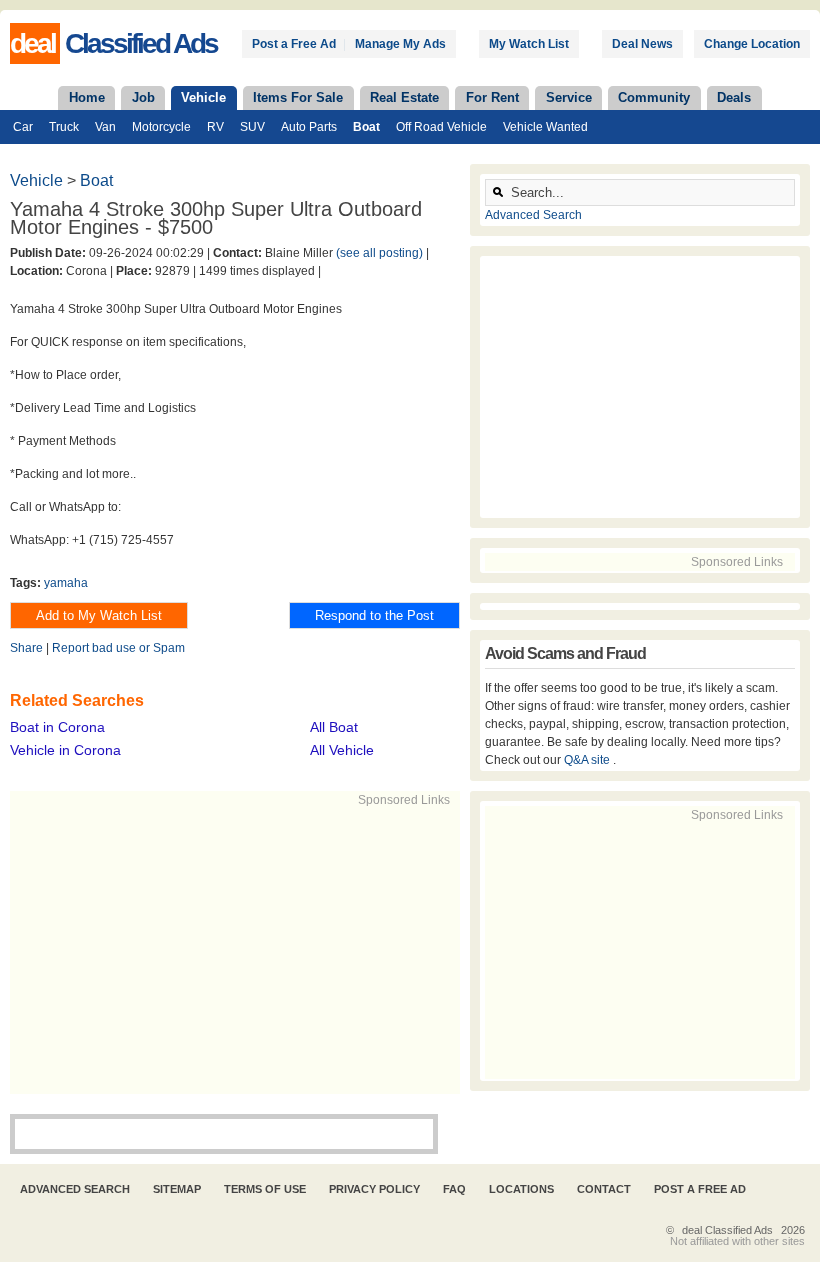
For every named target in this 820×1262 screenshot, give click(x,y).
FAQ (454, 1189)
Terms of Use (265, 1189)
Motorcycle (161, 127)
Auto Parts (309, 127)
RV (215, 127)
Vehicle (203, 97)
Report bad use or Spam (118, 648)
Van (105, 127)
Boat (366, 127)
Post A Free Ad (700, 1189)
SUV (252, 127)
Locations (521, 1189)
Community (654, 97)
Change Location (752, 44)
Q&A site (588, 760)
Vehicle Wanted (545, 127)
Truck (64, 127)
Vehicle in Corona (65, 750)
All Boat (334, 727)
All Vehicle (342, 750)
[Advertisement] (316, 949)
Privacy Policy (374, 1189)
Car (23, 127)
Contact (604, 1189)
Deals (734, 97)
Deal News (642, 44)
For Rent (492, 97)
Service (569, 97)
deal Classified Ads (727, 1230)
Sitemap (177, 1189)
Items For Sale (298, 97)
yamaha (66, 583)
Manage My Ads (400, 44)
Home (87, 97)
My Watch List (529, 44)
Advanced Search (533, 215)
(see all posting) (379, 253)
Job (143, 97)
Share (26, 648)
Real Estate (404, 97)
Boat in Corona (57, 727)
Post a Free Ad (294, 44)
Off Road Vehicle (441, 127)
